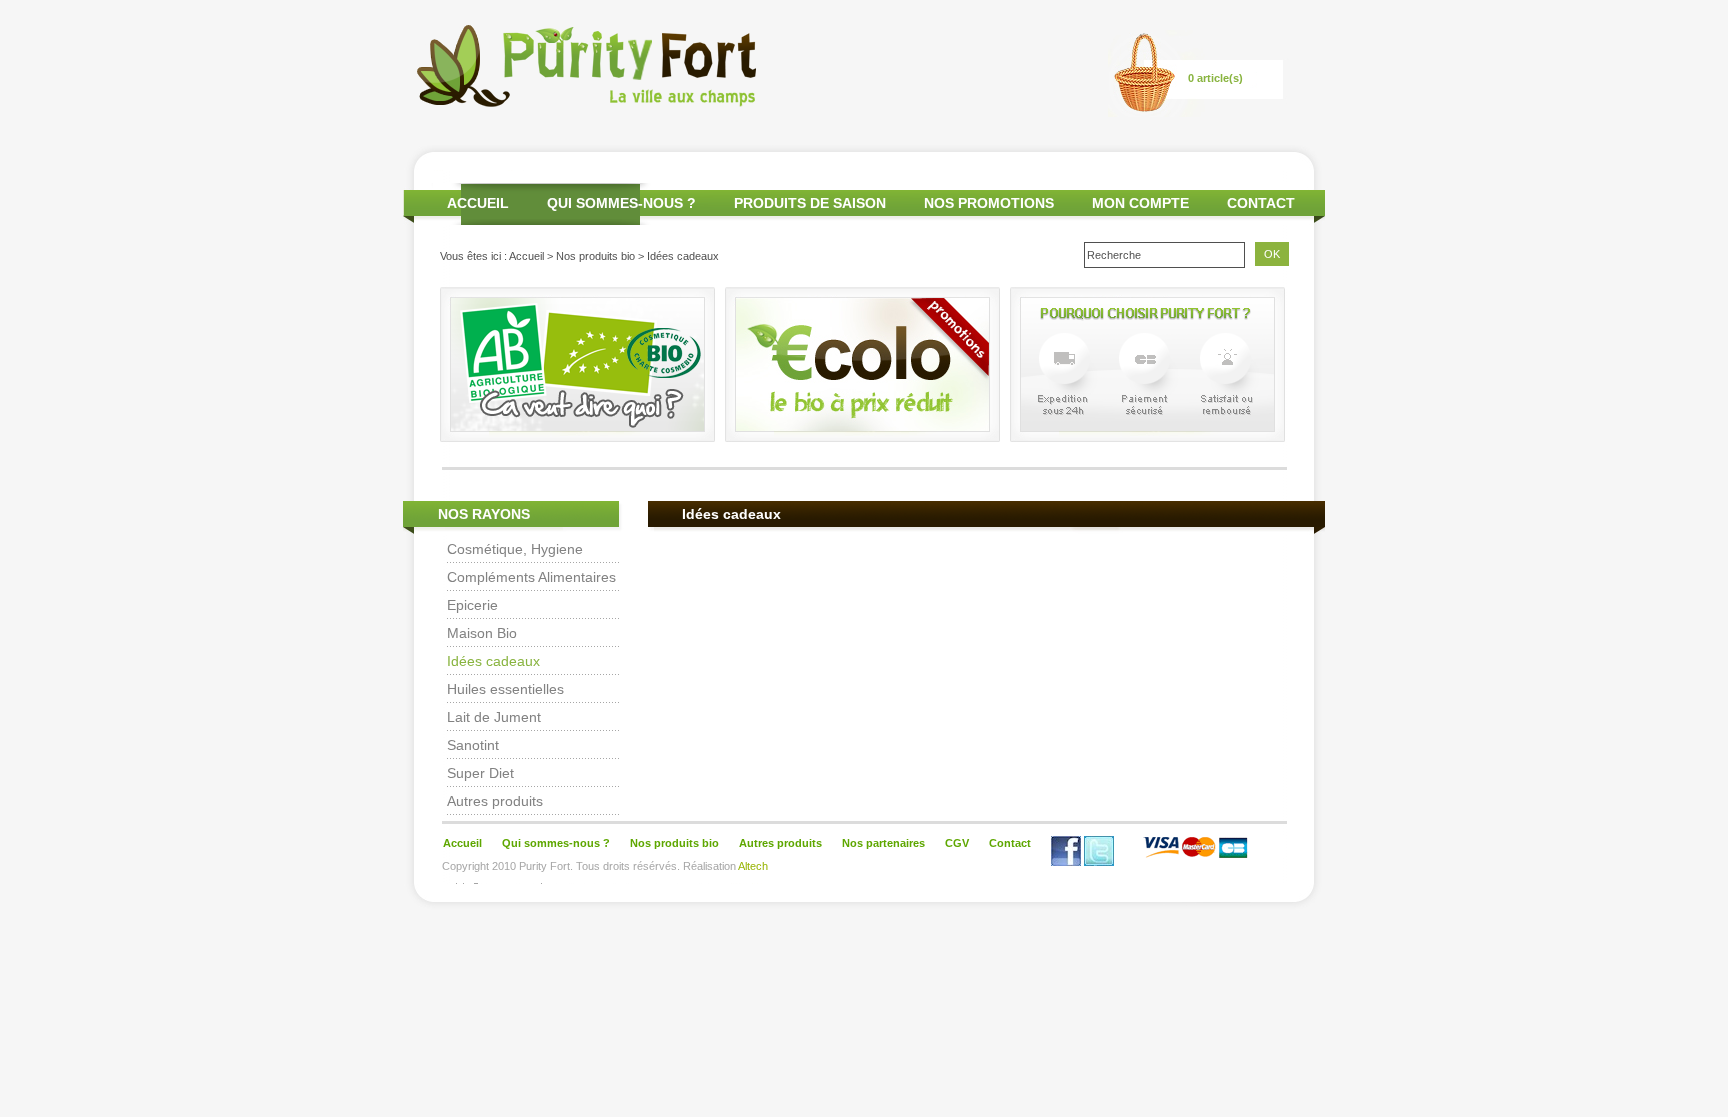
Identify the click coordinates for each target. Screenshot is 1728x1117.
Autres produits (495, 801)
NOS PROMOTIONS (989, 203)
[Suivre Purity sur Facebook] (1066, 862)
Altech (753, 866)
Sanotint (473, 745)
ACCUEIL (478, 203)
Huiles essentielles (505, 689)
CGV (957, 843)
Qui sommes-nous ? (556, 843)
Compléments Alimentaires (531, 577)
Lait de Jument (494, 717)
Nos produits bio (595, 256)
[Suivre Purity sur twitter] (1099, 862)
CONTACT (1261, 203)
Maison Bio (482, 633)
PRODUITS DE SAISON (810, 203)
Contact (1010, 843)
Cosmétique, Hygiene (515, 549)
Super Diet (480, 773)
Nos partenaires (883, 843)
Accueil (526, 256)
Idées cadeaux (493, 661)
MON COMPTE (1140, 203)
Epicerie (472, 605)
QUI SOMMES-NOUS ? (621, 203)
